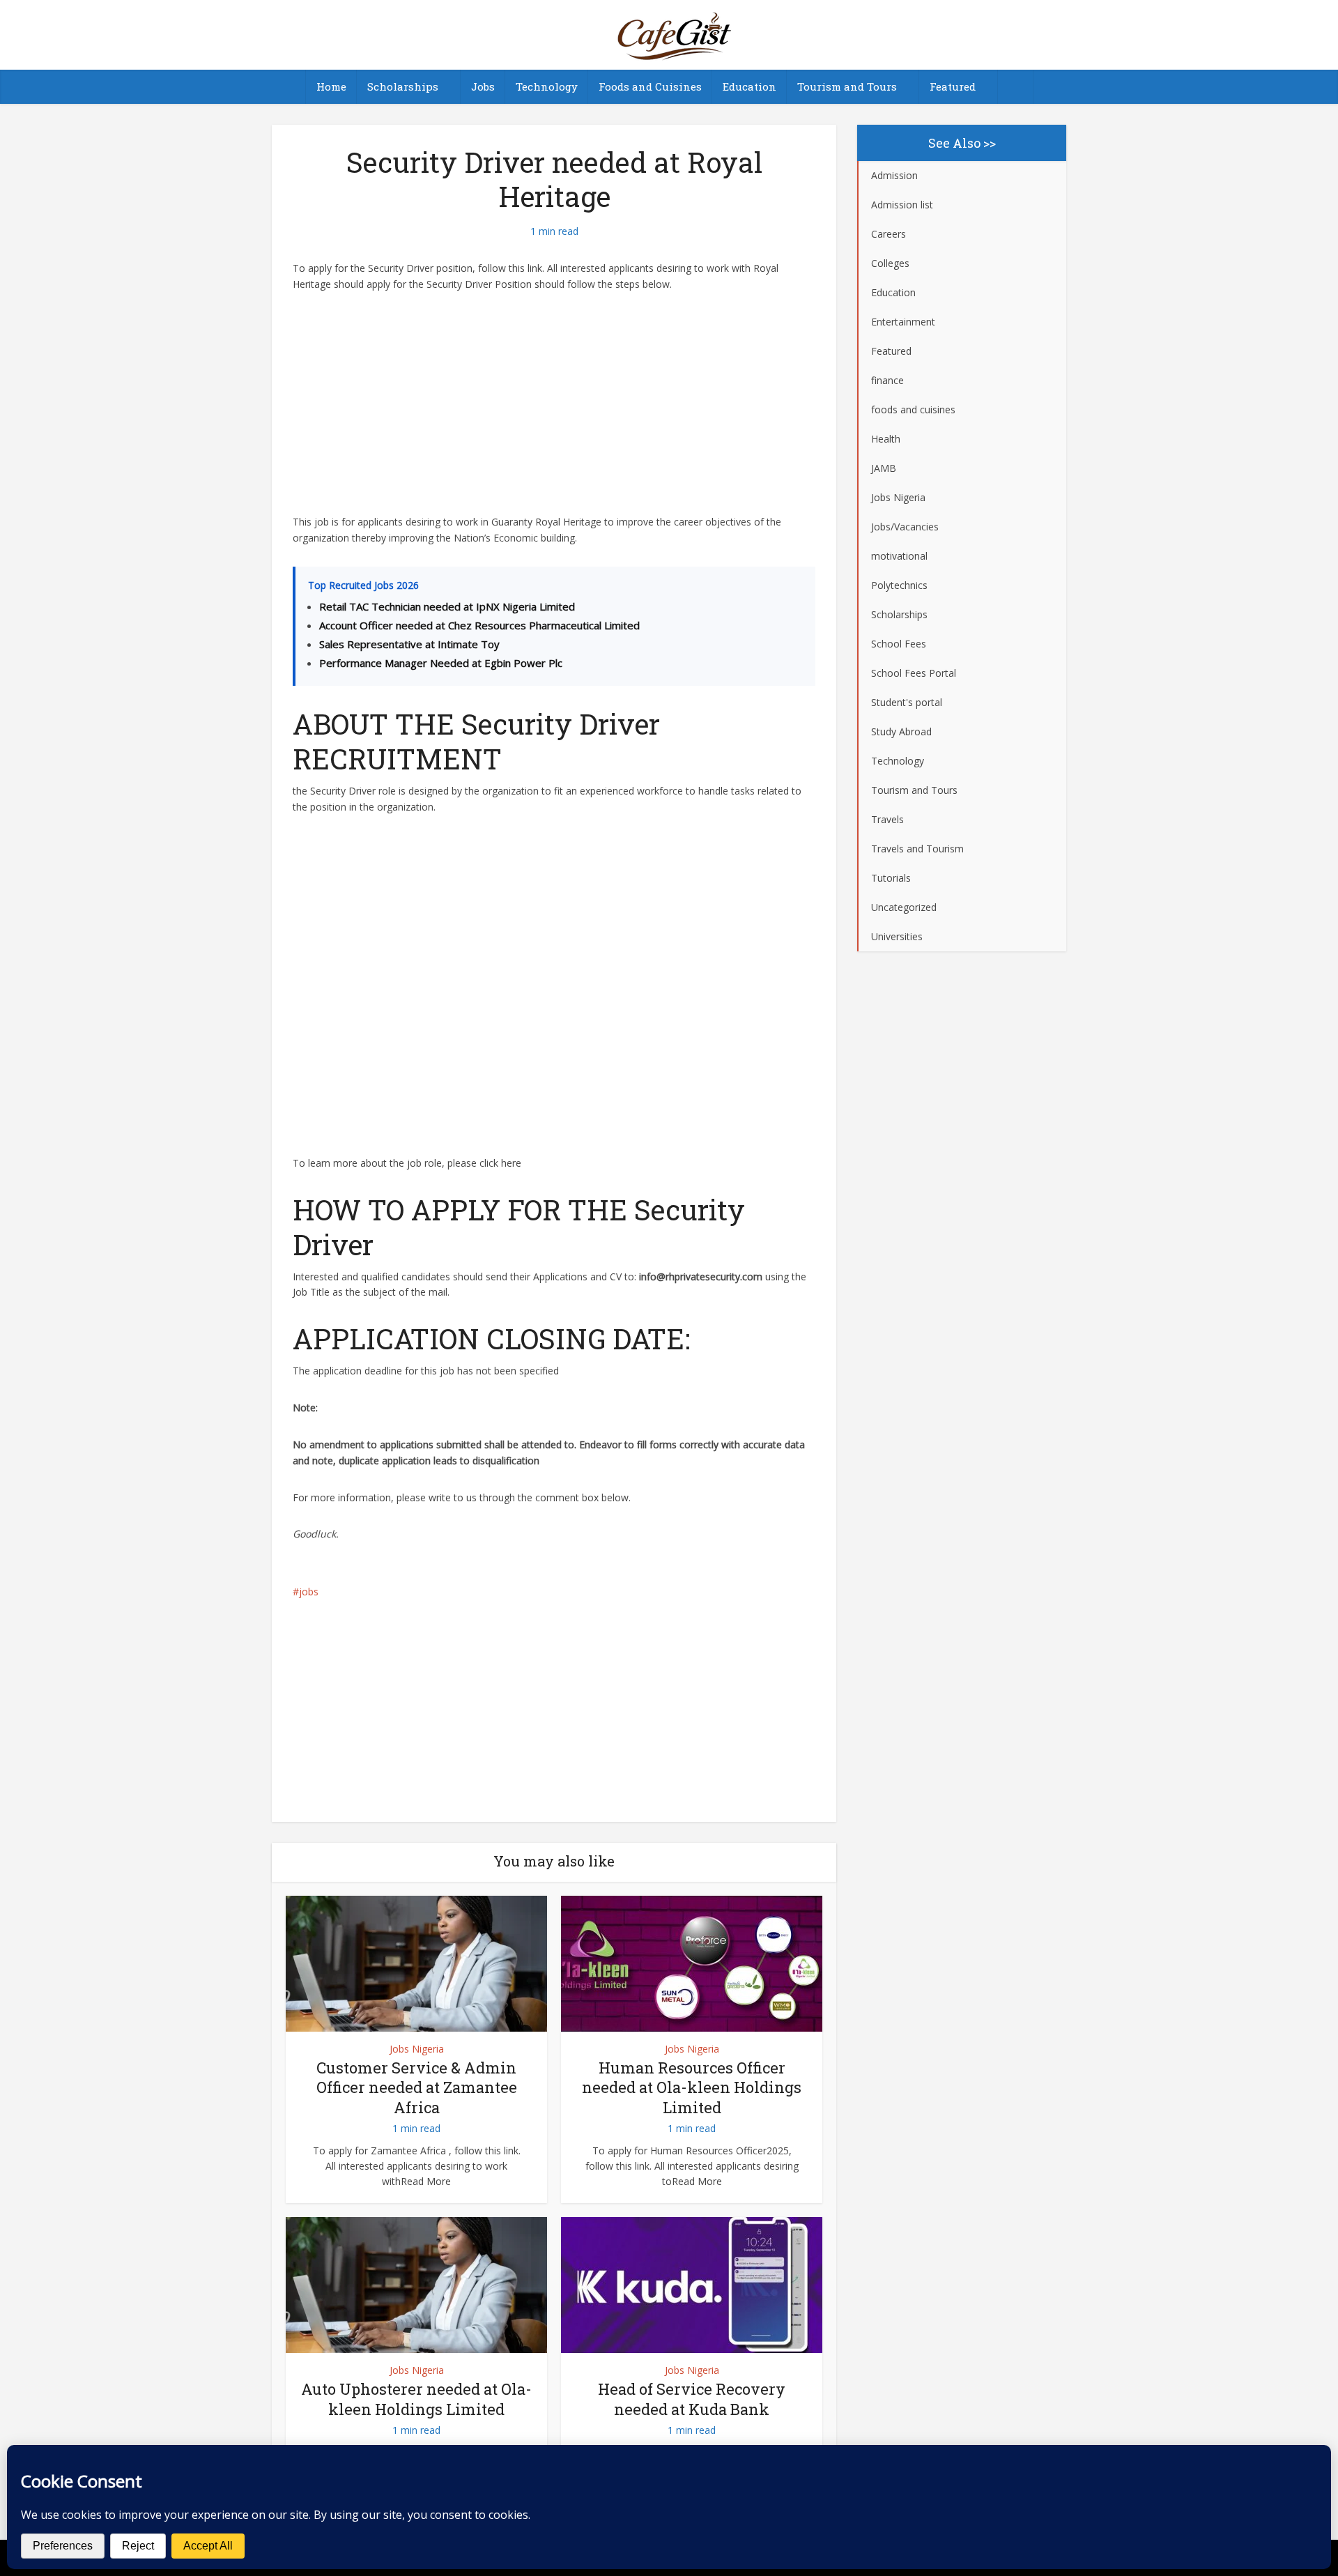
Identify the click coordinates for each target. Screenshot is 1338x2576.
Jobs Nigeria (417, 2049)
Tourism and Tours (847, 86)
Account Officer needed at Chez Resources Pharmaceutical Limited (479, 625)
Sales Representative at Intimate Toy (409, 644)
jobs (309, 1592)
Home (331, 86)
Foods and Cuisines (650, 86)
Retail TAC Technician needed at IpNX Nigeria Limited (447, 606)
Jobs (483, 86)
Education (749, 86)
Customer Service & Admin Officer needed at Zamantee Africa (417, 2087)
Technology (547, 86)
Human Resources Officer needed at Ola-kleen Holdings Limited (692, 2087)
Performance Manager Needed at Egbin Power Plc (441, 663)
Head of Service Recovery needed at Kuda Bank (692, 2399)
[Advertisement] (554, 411)
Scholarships (403, 86)
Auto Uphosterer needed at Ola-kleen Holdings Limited (416, 2399)
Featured (953, 86)
